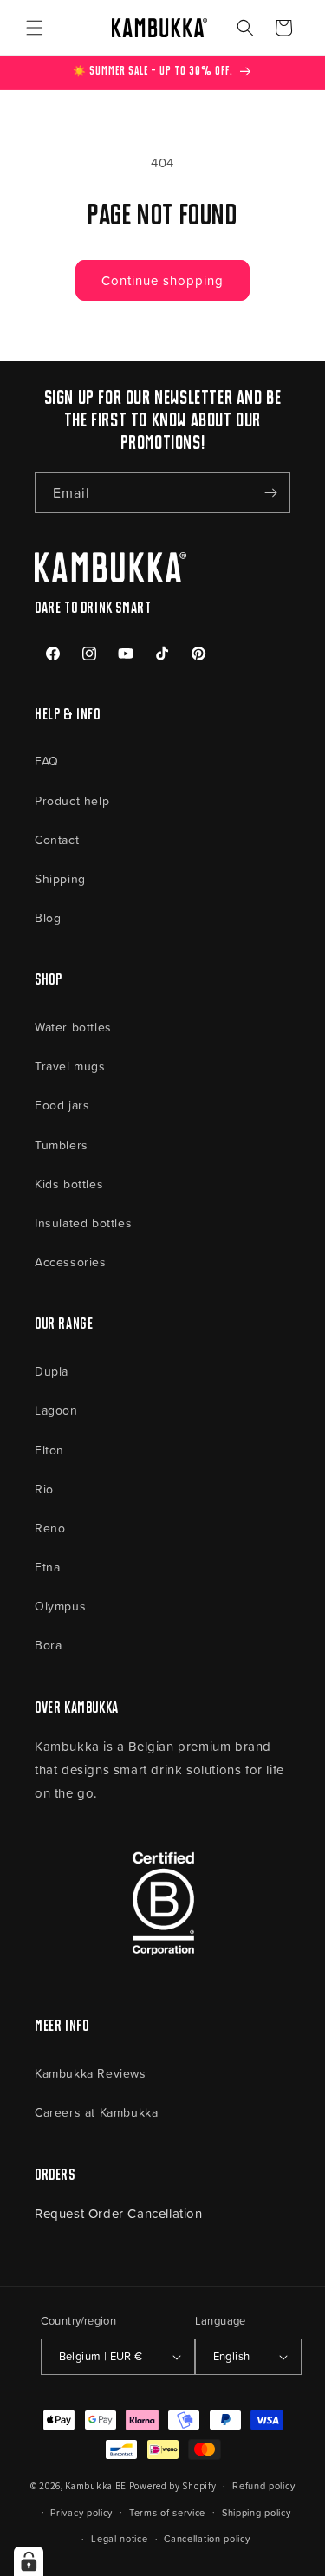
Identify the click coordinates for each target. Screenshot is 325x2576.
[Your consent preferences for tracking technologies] (29, 2561)
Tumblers (62, 1145)
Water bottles (73, 1027)
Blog (48, 917)
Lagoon (56, 1410)
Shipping (60, 878)
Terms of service (167, 2512)
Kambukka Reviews (91, 2073)
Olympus (60, 1606)
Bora (48, 1645)
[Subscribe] (270, 493)
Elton (49, 1450)
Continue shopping (162, 280)
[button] (35, 28)
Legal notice (119, 2538)
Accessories (71, 1262)
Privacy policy (81, 2512)
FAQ (47, 761)
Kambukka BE (96, 2486)
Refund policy (263, 2485)
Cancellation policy (207, 2538)
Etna (47, 1567)
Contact (57, 839)
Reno (50, 1528)
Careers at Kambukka (96, 2112)
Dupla (52, 1371)
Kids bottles (69, 1184)
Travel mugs (70, 1066)
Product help (72, 800)
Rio (44, 1489)
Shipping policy (257, 2512)
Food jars (62, 1105)
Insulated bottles (83, 1223)
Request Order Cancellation (119, 2213)
